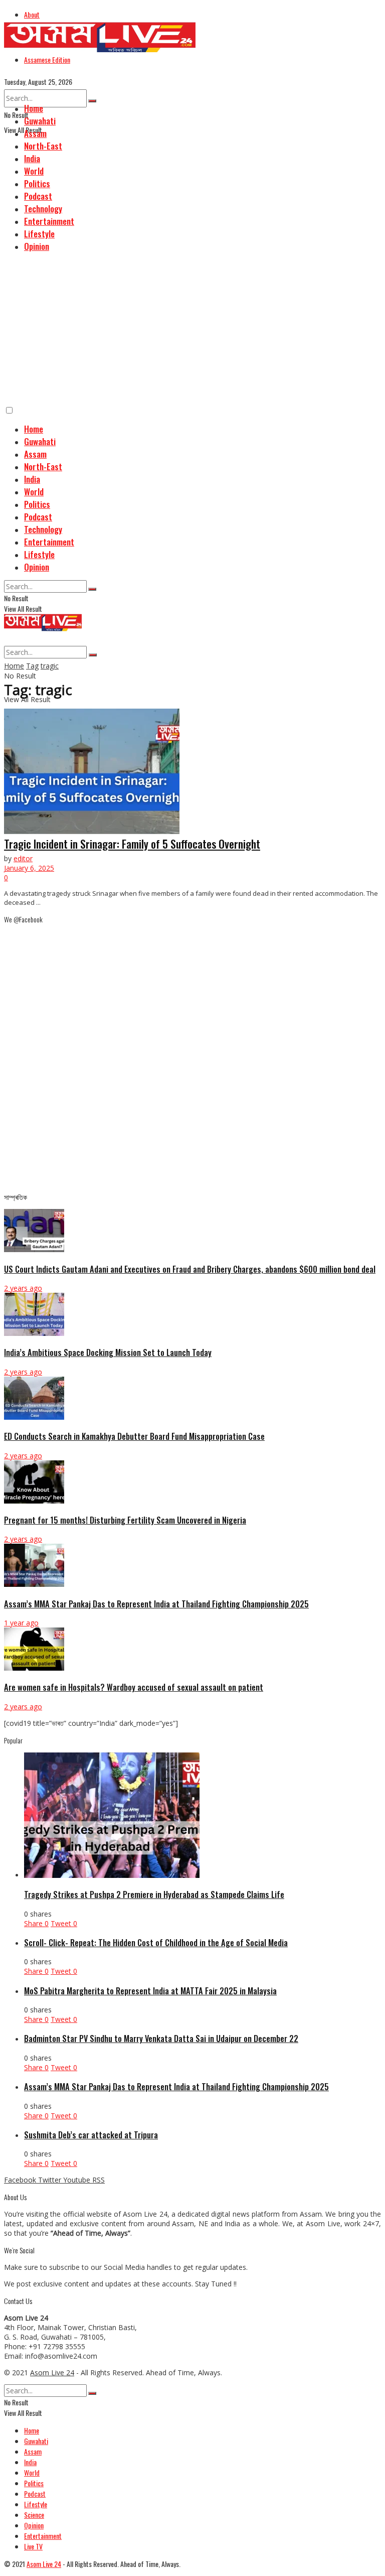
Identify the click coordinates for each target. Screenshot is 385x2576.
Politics (37, 183)
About (32, 14)
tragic (50, 666)
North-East (43, 146)
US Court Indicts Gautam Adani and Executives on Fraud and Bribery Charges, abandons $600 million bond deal (190, 1269)
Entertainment (49, 221)
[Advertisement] (192, 330)
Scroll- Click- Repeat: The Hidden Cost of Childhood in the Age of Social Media (156, 1942)
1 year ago (21, 1623)
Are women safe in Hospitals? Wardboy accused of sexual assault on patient (134, 1687)
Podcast (38, 196)
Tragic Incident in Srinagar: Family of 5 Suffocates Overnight (132, 844)
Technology (43, 209)
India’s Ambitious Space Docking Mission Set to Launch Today (108, 1352)
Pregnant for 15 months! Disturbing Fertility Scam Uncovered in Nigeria (125, 1520)
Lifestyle (39, 234)
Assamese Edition (47, 59)
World (34, 171)
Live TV (33, 2546)
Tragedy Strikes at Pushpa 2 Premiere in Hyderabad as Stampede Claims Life (154, 1894)
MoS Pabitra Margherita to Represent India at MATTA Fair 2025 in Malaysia (150, 1991)
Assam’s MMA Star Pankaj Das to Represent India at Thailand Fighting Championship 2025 (156, 1604)
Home (34, 108)
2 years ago (23, 1288)
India (32, 158)
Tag (32, 666)
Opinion (37, 246)
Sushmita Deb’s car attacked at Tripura (91, 2135)
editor (23, 858)
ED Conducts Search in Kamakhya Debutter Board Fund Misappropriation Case (134, 1436)
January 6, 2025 (29, 868)
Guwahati (40, 121)
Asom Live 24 (52, 2372)
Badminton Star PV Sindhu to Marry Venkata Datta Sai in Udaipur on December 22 (161, 2038)
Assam (35, 133)
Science (34, 2515)
